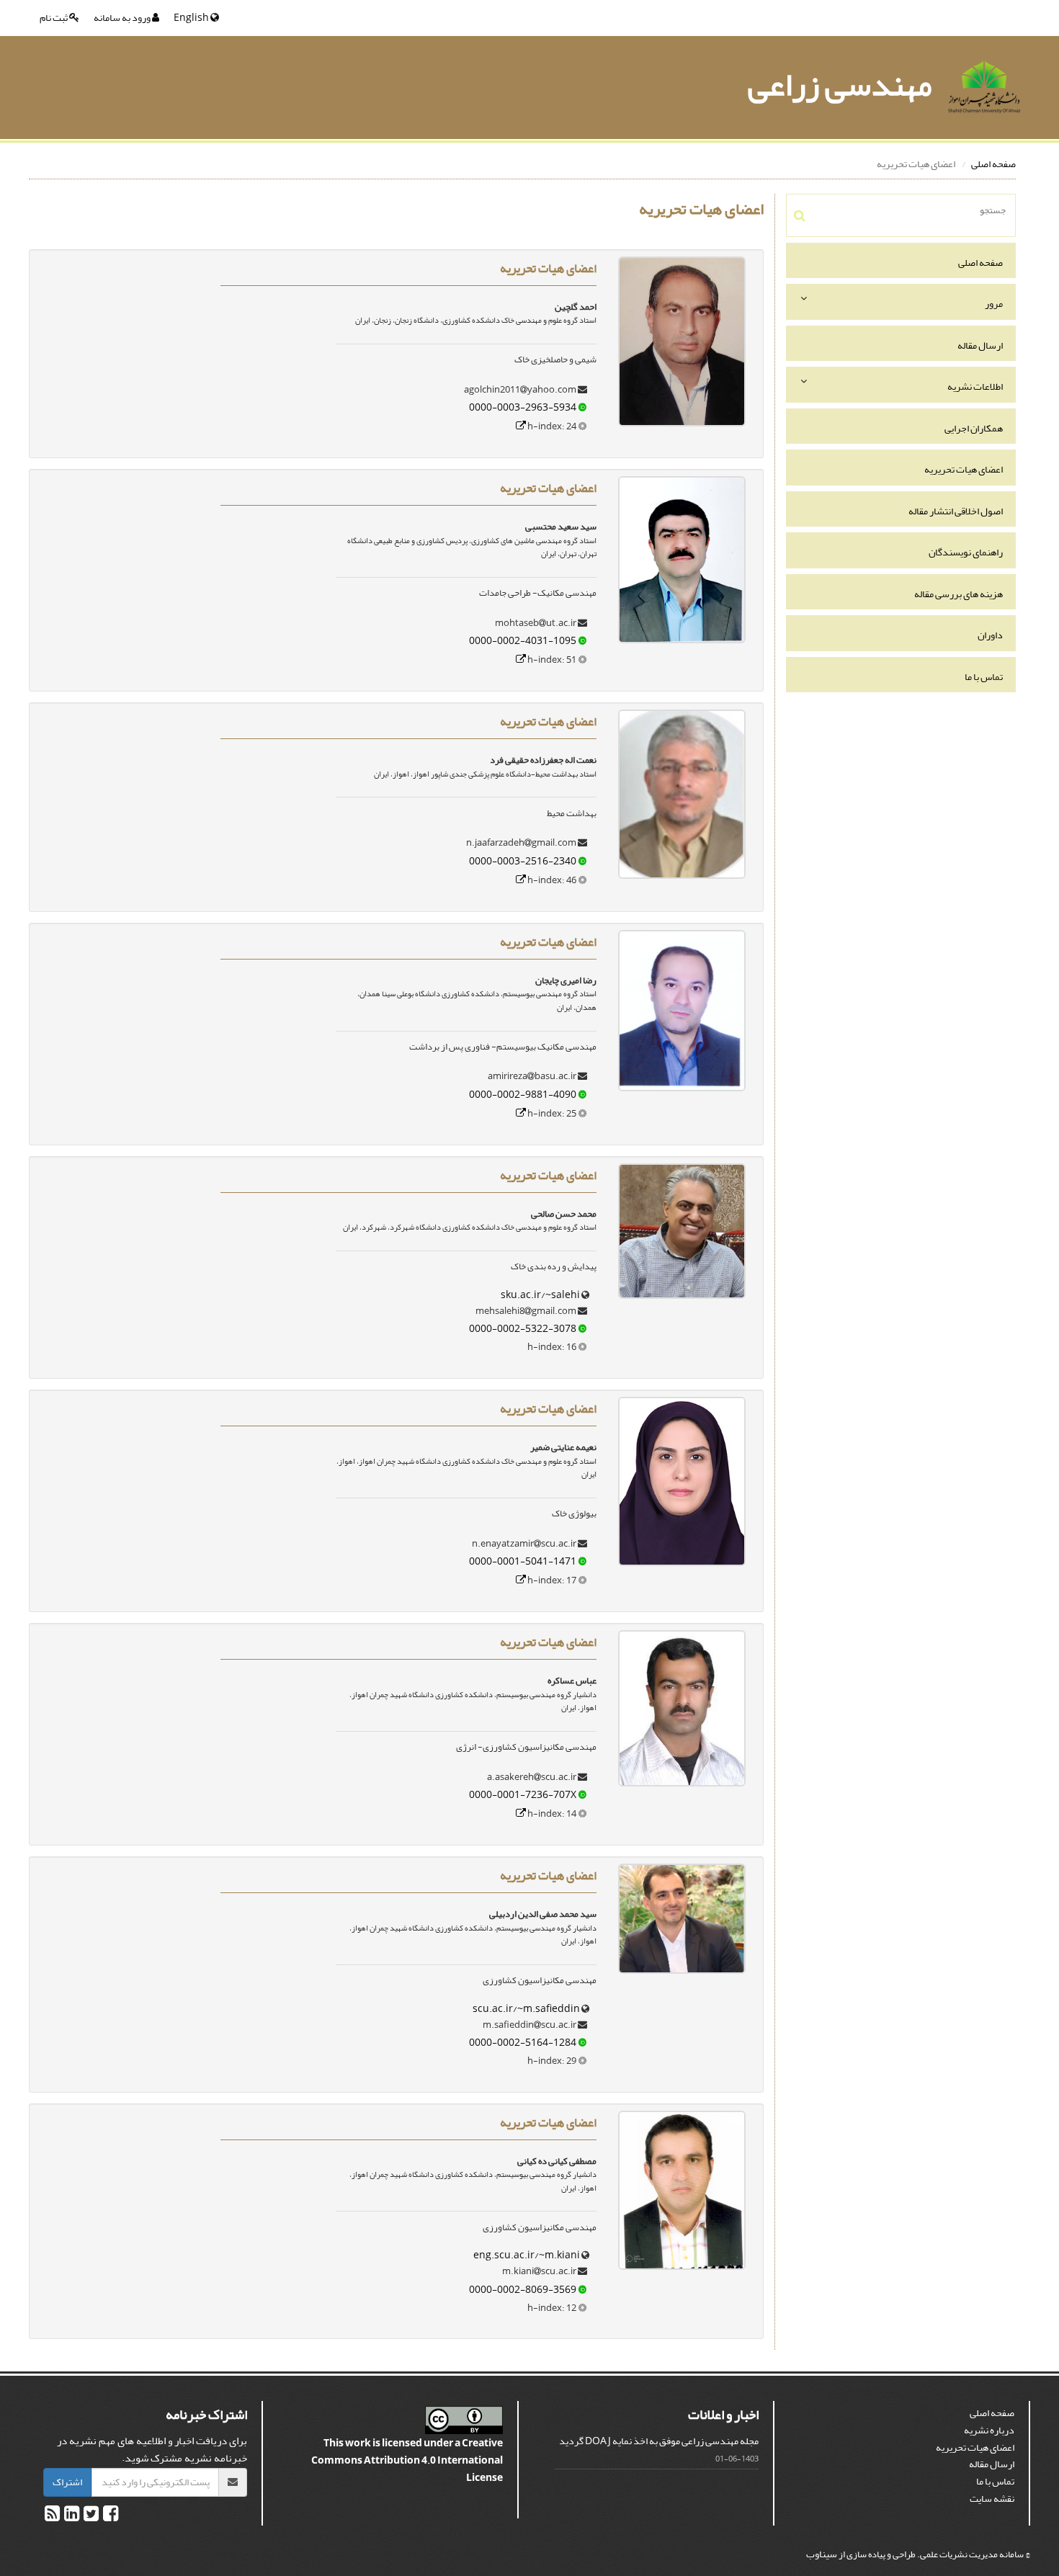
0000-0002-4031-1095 (523, 641)
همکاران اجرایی (974, 428)
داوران (990, 635)
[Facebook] (110, 2517)
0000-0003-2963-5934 (523, 407)
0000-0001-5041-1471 (523, 1561)
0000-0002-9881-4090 (523, 1095)
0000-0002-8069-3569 (523, 2290)
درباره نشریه (989, 2430)
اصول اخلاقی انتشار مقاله (956, 511)
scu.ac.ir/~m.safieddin (526, 2009)
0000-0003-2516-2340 (523, 861)
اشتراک (67, 2482)
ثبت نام (54, 18)
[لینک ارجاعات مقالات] (521, 426)
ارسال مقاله (980, 345)
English (192, 18)
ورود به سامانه (123, 18)
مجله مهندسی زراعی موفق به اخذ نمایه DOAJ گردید (659, 2441)
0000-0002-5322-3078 (523, 1329)
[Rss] (52, 2517)
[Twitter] (90, 2517)
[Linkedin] (71, 2517)
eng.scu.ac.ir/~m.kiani (527, 2255)
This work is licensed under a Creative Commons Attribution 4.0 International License (407, 2460)
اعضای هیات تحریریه (964, 469)
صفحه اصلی (993, 164)
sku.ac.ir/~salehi (540, 1295)
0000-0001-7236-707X (523, 1795)
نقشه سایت (992, 2499)
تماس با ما (984, 677)
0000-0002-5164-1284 (523, 2043)
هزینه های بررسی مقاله (959, 594)
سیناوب (822, 2554)
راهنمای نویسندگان (966, 552)
